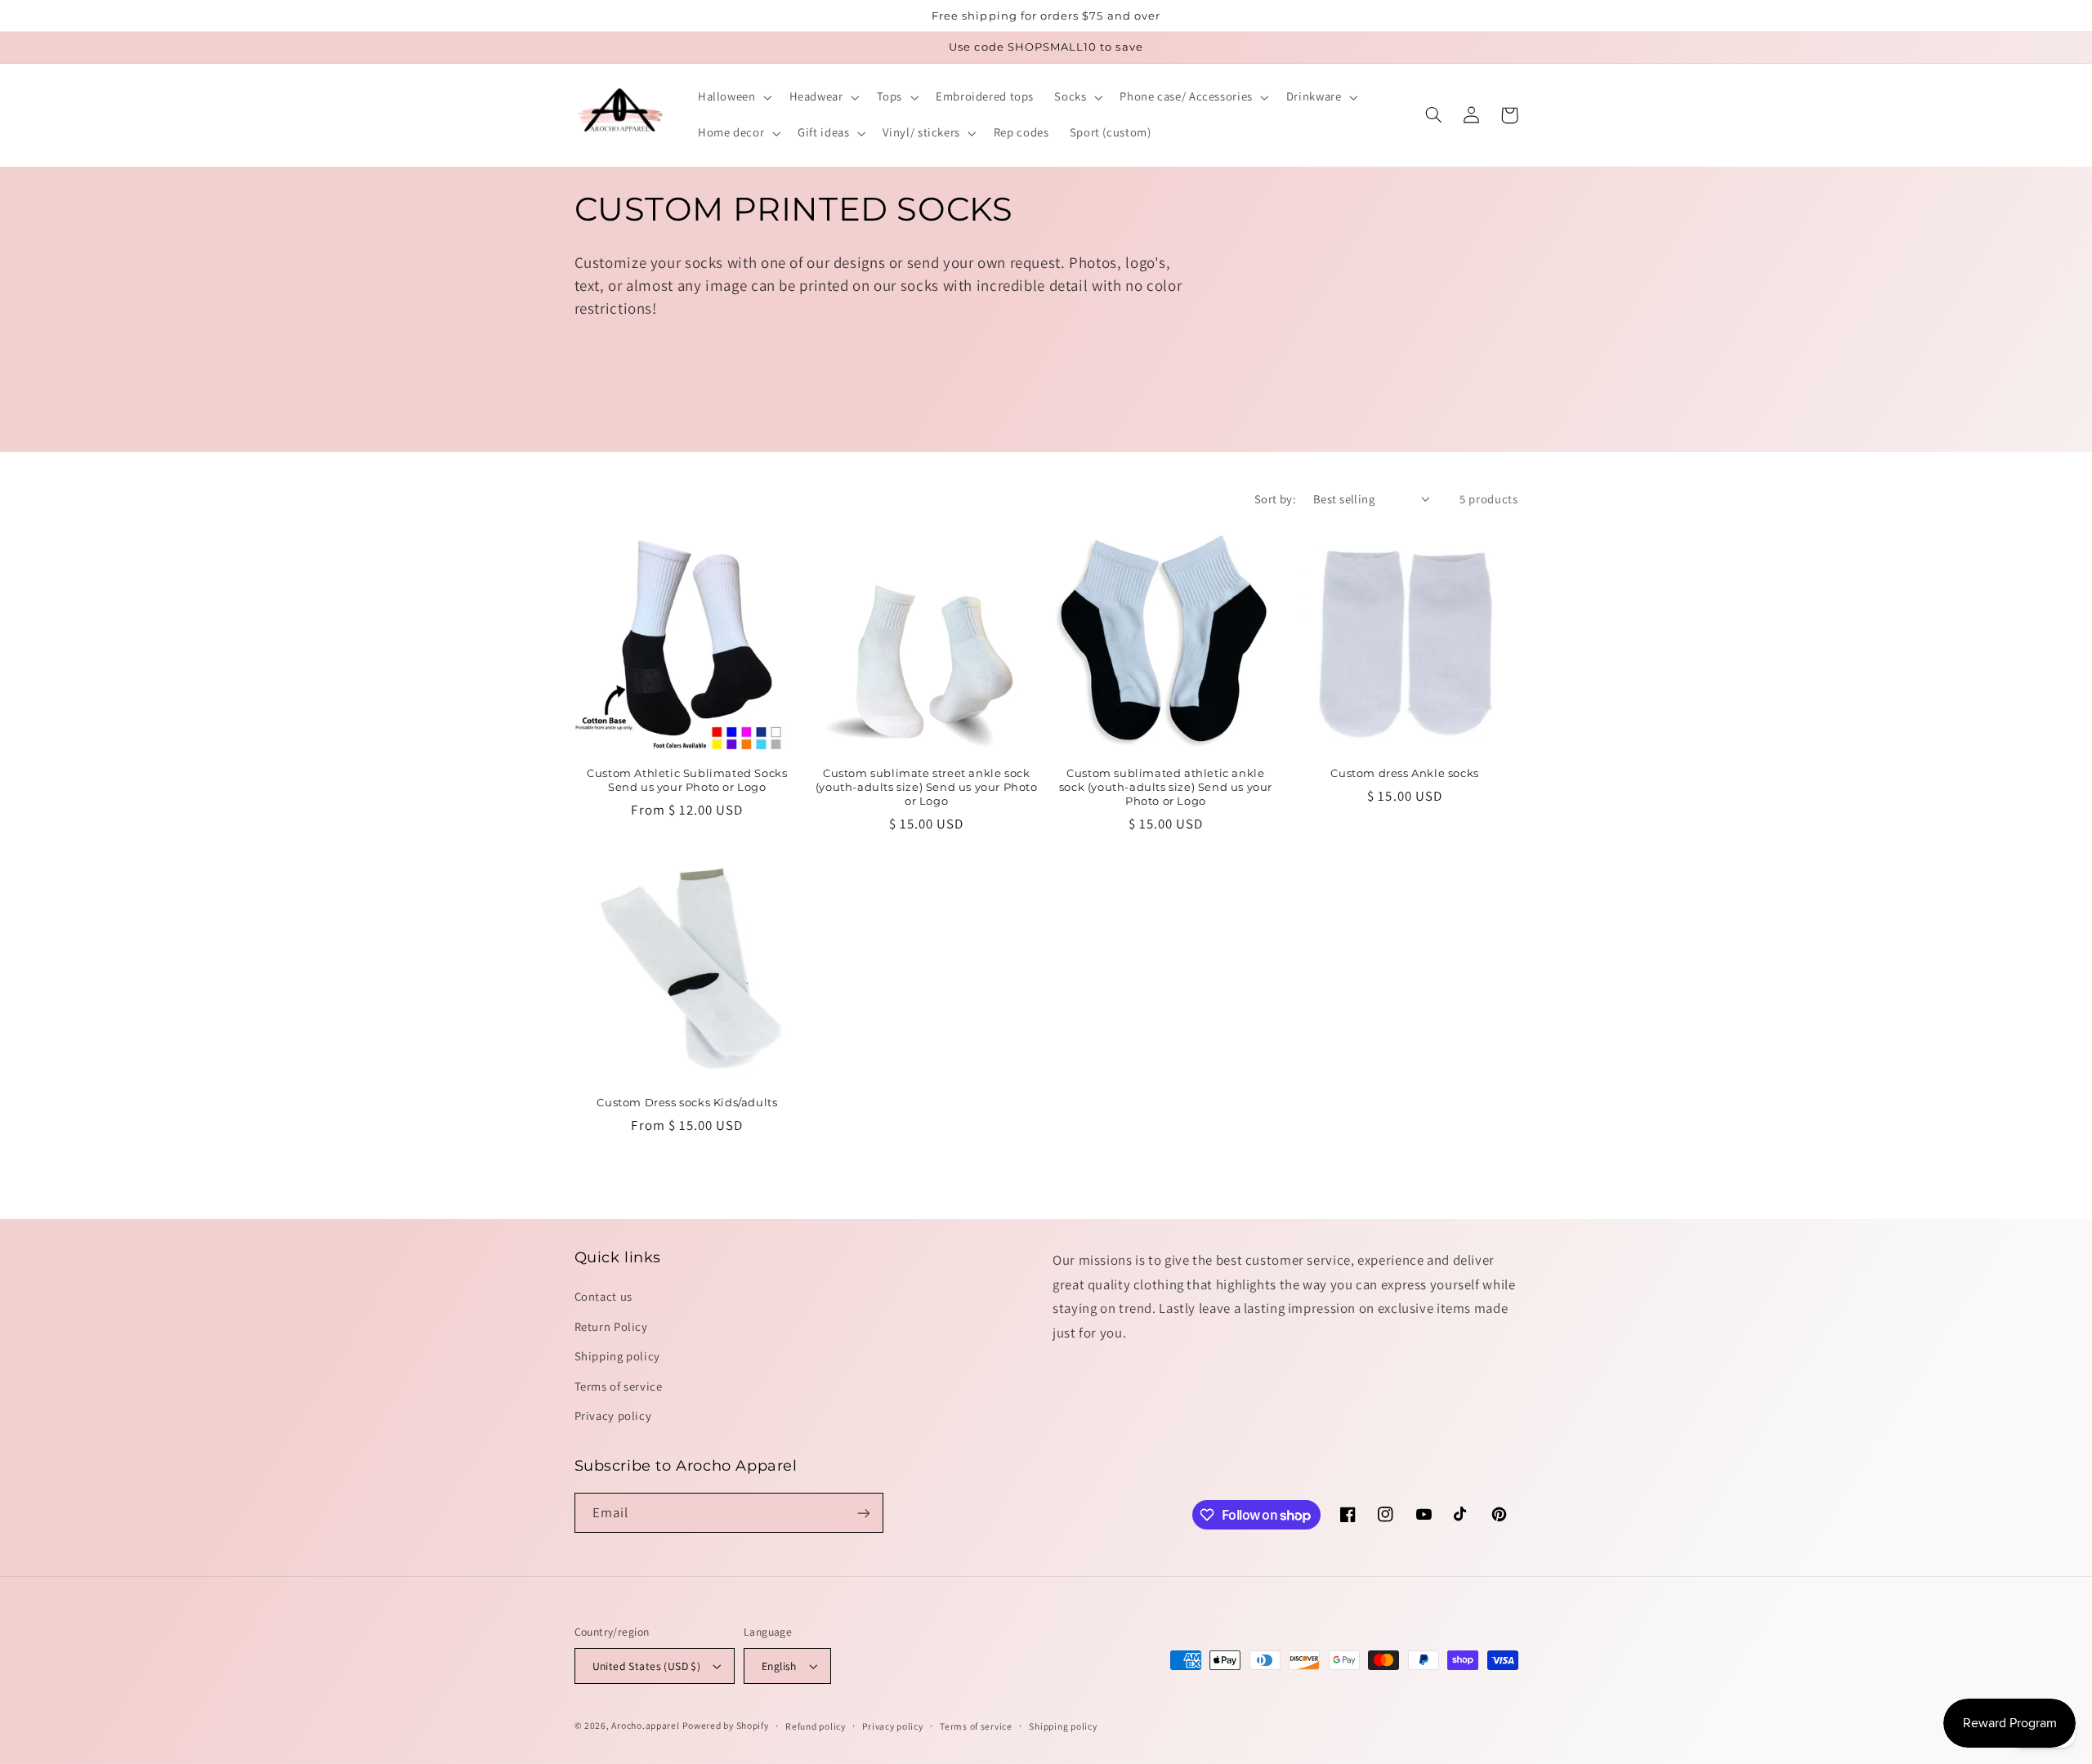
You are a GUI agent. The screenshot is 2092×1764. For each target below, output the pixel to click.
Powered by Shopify (725, 1725)
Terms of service (619, 1386)
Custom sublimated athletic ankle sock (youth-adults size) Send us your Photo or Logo (1166, 787)
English (779, 1666)
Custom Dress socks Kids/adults (687, 1102)
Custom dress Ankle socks (1404, 773)
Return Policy (611, 1326)
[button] (733, 97)
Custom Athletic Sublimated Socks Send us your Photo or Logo (687, 780)
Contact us (603, 1296)
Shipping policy (617, 1356)
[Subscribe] (863, 1513)
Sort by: (1275, 499)
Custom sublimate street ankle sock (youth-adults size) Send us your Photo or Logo (927, 787)
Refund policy (816, 1726)
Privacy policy (613, 1416)
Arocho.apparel (645, 1725)
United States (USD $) (647, 1666)
